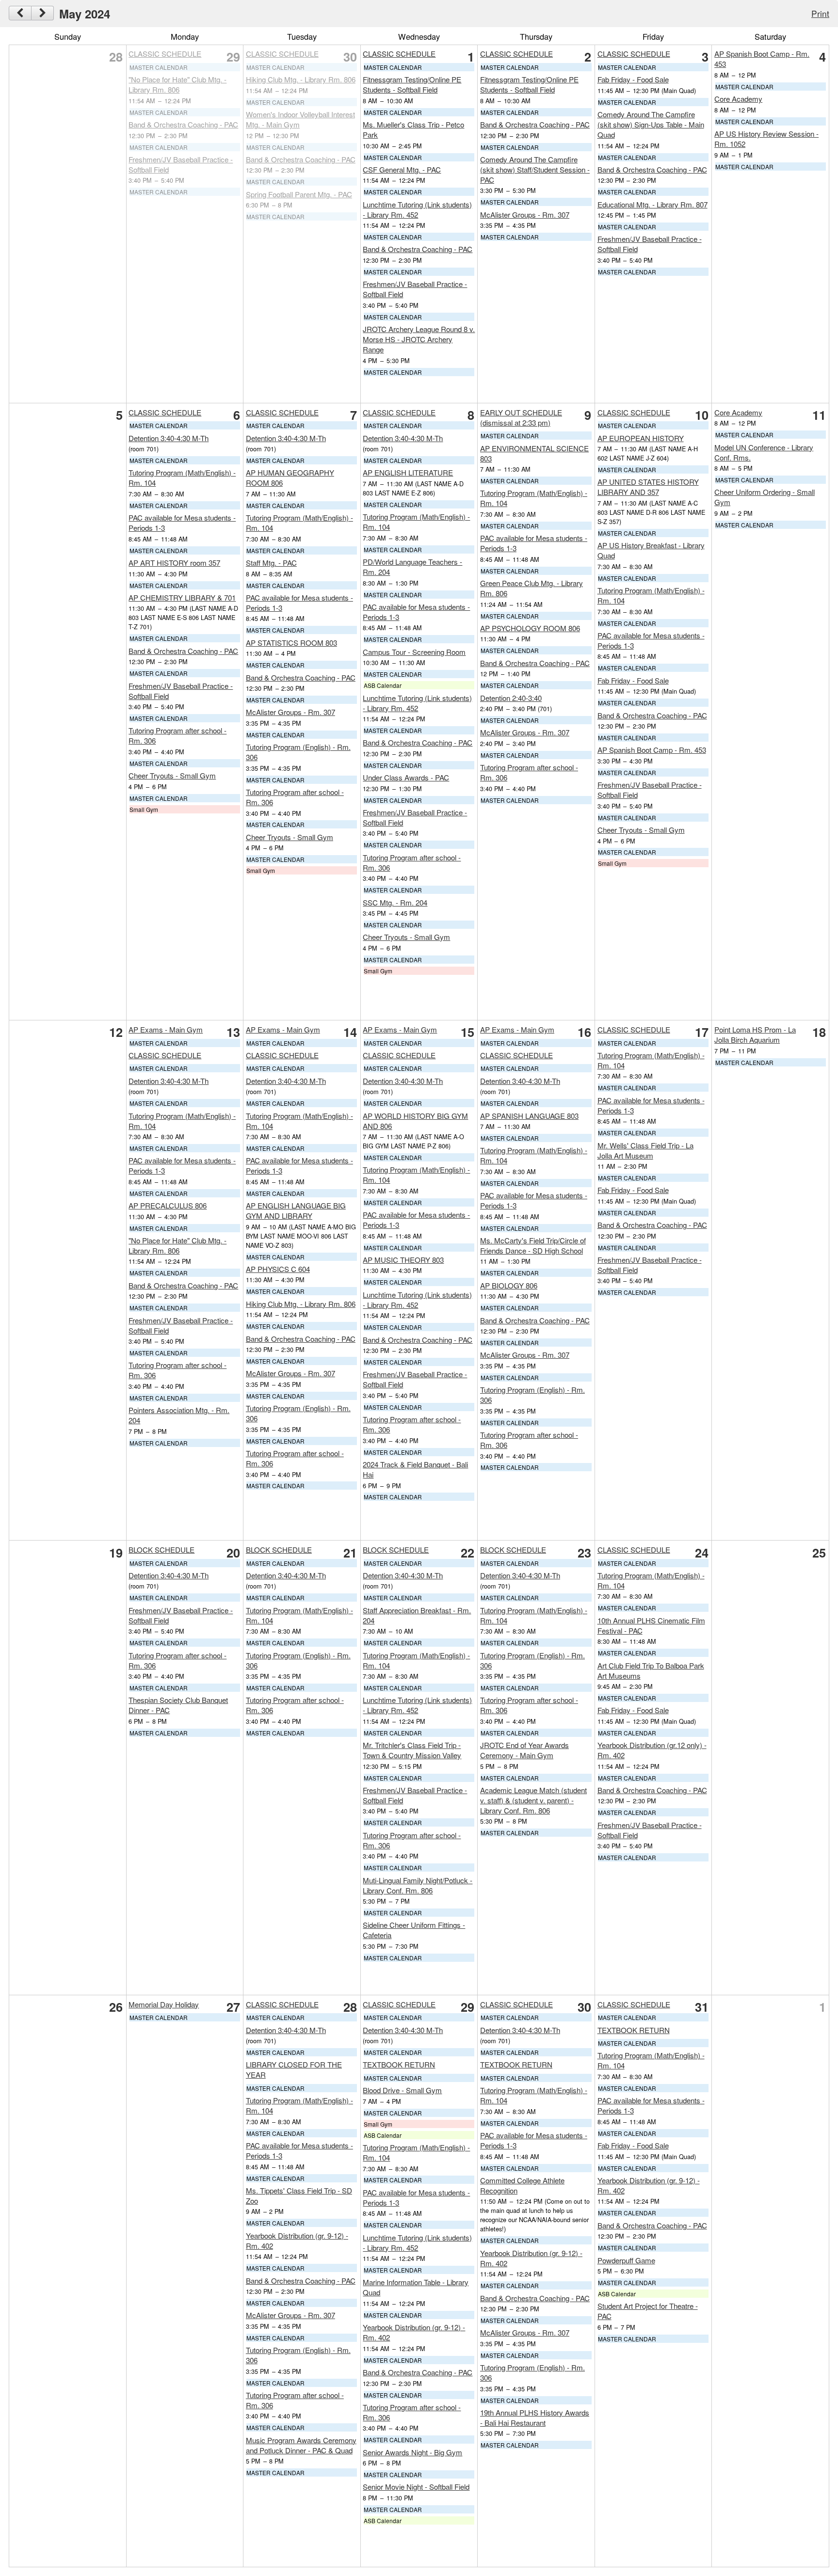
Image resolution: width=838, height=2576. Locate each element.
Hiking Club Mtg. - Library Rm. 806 (301, 79)
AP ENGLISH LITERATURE (408, 472)
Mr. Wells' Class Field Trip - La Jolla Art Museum (645, 1150)
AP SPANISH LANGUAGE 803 (529, 1116)
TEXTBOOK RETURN (399, 2064)
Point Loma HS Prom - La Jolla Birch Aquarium (755, 1034)
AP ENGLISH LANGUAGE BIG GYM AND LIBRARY (296, 1210)
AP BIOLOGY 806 (509, 1285)
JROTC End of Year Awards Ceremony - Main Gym (524, 1750)
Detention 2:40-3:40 (511, 698)
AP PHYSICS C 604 (278, 1269)
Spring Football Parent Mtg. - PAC (299, 194)
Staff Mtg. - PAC (271, 563)
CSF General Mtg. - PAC (402, 169)
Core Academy (738, 99)
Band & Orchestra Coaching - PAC (183, 124)
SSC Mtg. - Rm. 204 (395, 902)
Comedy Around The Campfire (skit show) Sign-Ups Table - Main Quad (651, 124)
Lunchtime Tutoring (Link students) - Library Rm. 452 (417, 209)
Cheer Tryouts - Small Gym (172, 775)
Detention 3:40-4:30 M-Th (169, 438)
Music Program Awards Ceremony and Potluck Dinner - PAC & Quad (301, 2445)
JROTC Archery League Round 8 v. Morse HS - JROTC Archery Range (419, 339)
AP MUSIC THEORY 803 (403, 1260)
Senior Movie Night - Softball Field (416, 2487)
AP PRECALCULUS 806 (168, 1205)
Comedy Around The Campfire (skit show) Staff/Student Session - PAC (535, 169)
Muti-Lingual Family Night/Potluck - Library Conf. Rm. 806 (418, 1885)
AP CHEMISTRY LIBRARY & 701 (182, 597)
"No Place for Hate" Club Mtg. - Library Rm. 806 (177, 84)
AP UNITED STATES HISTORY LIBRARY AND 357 (648, 487)
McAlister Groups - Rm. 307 (525, 215)
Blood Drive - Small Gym (402, 2090)
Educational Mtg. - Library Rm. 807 (653, 204)
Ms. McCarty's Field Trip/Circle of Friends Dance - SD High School (533, 1245)
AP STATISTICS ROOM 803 (291, 643)
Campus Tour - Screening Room (414, 652)
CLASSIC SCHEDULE (165, 54)
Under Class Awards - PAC (406, 777)
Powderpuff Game (626, 2260)
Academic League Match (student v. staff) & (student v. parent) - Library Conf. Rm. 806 (533, 1800)
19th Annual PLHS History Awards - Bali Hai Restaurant (535, 2417)
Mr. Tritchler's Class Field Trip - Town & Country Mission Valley (412, 1750)
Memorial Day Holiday (164, 2004)
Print (820, 13)
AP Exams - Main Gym (166, 1029)
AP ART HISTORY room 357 (174, 563)
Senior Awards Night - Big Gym (412, 2452)
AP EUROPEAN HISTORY (641, 438)
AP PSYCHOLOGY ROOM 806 (530, 628)
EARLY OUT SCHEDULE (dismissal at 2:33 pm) (521, 417)
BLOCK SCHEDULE (161, 1550)
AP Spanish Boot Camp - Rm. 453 (652, 750)
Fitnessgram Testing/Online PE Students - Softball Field (412, 84)
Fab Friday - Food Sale (633, 79)
